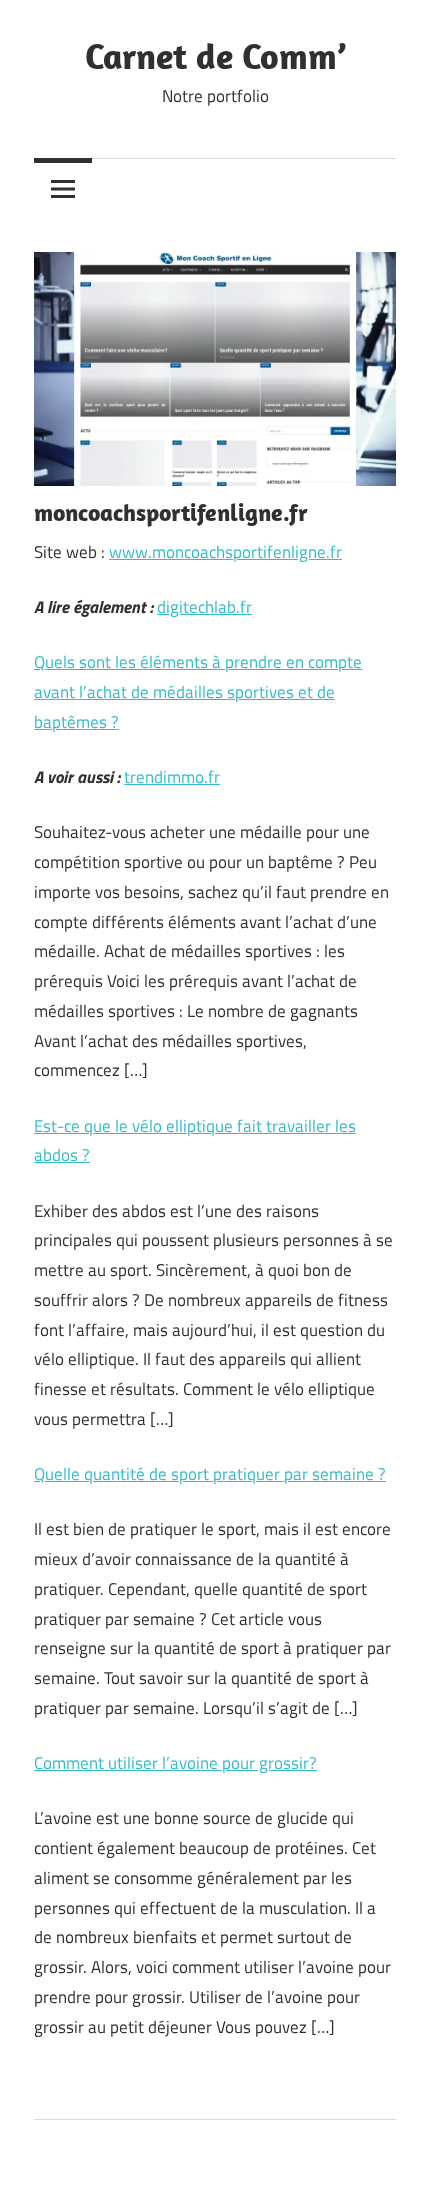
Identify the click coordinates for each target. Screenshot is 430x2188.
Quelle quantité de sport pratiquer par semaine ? (210, 1474)
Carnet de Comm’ (215, 55)
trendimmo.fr (172, 777)
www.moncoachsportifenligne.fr (225, 552)
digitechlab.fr (204, 607)
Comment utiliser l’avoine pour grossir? (175, 1763)
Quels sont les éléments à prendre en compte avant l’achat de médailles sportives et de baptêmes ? (198, 692)
